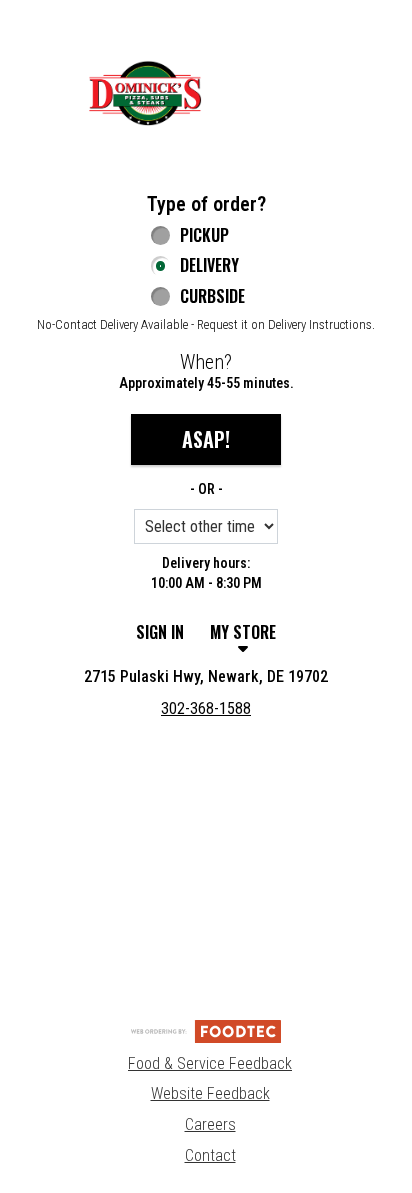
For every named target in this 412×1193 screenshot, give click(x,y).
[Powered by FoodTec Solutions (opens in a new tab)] (206, 1030)
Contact (210, 1155)
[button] (145, 93)
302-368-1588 (206, 708)
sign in (160, 632)
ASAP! (206, 439)
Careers (210, 1124)
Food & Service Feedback (210, 1063)
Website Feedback (210, 1093)
